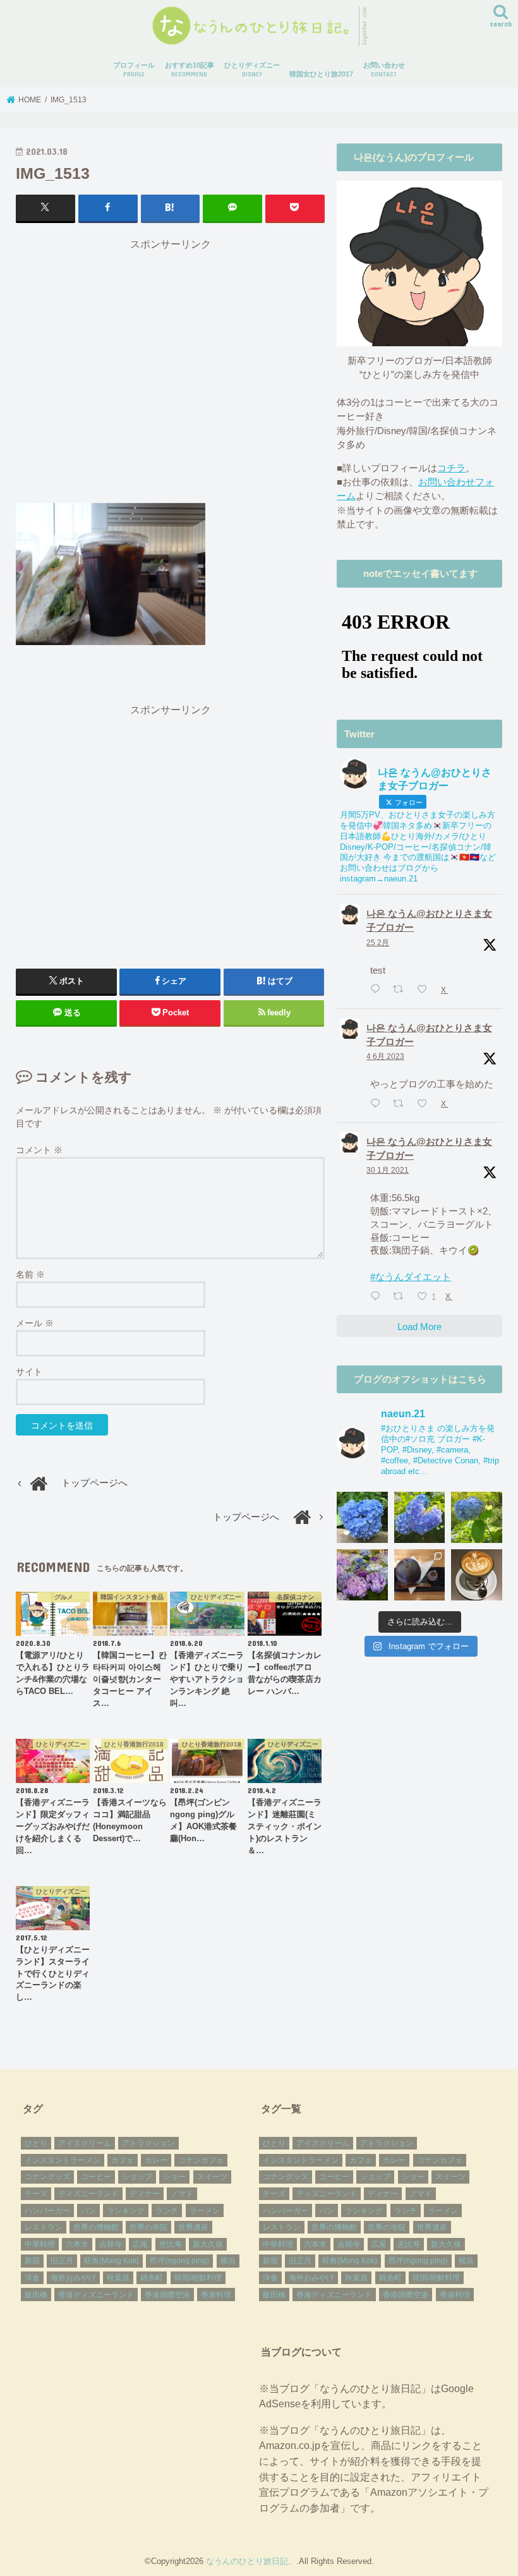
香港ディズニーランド (96, 2295)
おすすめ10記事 (190, 70)
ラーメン (205, 2211)
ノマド (182, 2194)
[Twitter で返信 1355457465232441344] (378, 1297)
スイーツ (212, 2177)
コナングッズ (47, 2177)
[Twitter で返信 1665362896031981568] (378, 1104)
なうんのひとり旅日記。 (251, 2561)
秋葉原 (118, 2278)
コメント (39, 1150)
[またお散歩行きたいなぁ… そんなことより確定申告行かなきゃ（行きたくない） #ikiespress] (477, 1575)
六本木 (77, 2244)
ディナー (145, 2194)
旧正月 (62, 2261)
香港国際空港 (167, 2295)
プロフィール (134, 70)
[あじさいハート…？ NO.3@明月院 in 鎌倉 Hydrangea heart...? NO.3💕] (362, 1517)
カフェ (123, 2160)
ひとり (36, 2143)
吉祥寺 (111, 2244)
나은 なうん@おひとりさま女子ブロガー (429, 921)
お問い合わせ (384, 70)
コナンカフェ (201, 2160)
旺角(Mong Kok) (111, 2261)
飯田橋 (36, 2295)
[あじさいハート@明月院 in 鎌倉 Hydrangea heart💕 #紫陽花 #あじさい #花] (477, 1517)
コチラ (451, 468)
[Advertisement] (170, 370)
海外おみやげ (73, 2278)
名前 (30, 1274)
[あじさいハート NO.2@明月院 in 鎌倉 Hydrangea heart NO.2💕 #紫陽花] (420, 1517)
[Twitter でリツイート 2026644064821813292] (402, 990)
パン (88, 2211)
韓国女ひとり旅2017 (321, 74)
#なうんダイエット (411, 1277)
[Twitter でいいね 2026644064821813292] (426, 990)
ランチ (167, 2211)
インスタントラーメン (63, 2160)
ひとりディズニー (252, 70)
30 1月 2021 (388, 1170)
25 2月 (378, 943)
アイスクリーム (85, 2143)
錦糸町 (152, 2278)
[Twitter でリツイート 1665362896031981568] (402, 1104)
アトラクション (148, 2143)
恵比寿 (171, 2244)
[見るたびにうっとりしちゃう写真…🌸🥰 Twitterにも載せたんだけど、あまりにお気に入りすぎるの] (362, 1575)
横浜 (228, 2261)
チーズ (36, 2194)
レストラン (44, 2227)
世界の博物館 (96, 2227)
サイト (29, 1372)
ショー (174, 2177)
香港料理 (216, 2295)
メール (35, 1323)
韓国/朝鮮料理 (198, 2278)
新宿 (32, 2261)
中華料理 (40, 2244)
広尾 (140, 2244)
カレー (156, 2160)
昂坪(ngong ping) (179, 2261)
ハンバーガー (47, 2211)
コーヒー (96, 2177)
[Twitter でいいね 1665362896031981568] (426, 1104)
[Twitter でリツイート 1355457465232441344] (402, 1297)
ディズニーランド (88, 2194)
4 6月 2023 (385, 1056)
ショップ (137, 2177)
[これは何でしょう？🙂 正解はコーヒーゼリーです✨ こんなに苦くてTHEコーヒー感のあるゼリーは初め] (420, 1575)
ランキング (126, 2211)
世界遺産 (193, 2227)
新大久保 (208, 2244)
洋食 (32, 2278)
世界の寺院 (148, 2227)
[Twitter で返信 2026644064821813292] (378, 990)
